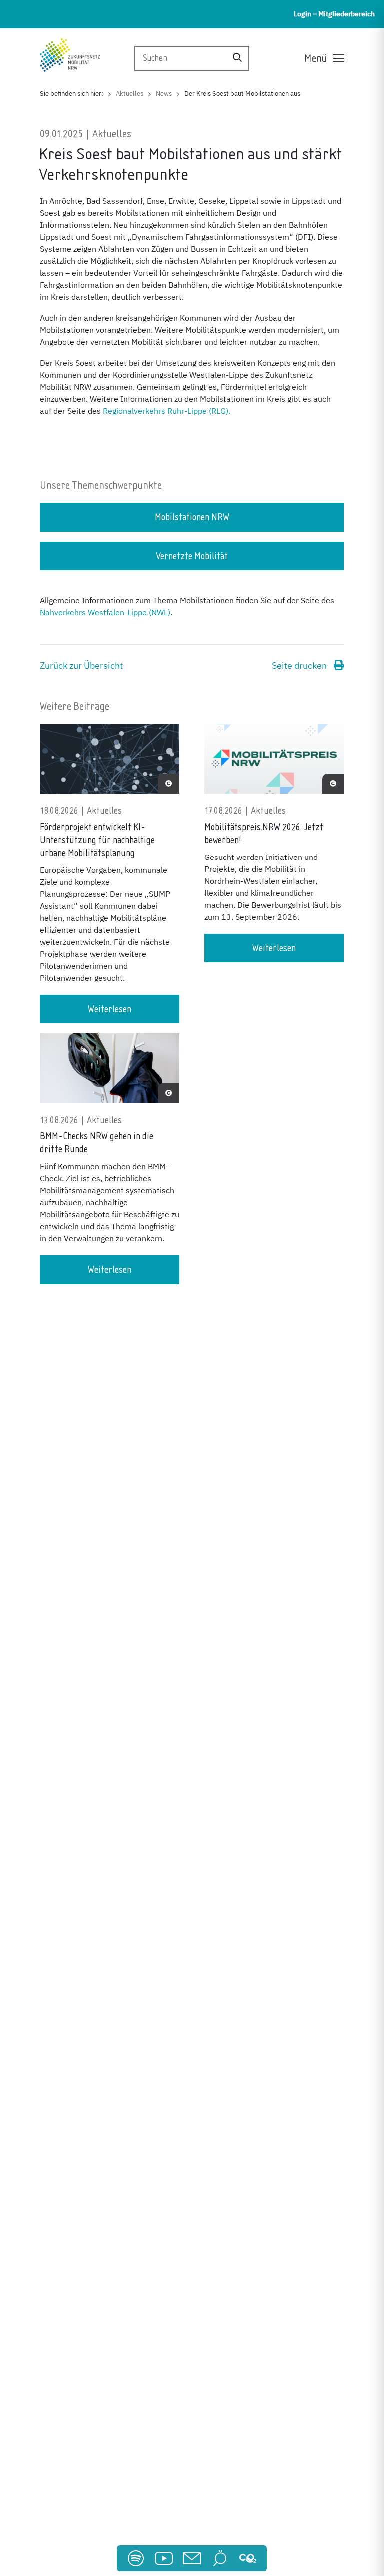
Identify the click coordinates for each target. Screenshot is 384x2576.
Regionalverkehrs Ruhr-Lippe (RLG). (167, 412)
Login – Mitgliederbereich (334, 14)
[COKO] (248, 2558)
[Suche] (237, 59)
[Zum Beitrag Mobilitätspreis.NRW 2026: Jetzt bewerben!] (274, 764)
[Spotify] (136, 2558)
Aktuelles (130, 94)
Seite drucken (300, 666)
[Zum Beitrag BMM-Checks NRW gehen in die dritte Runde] (110, 1073)
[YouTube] (164, 2558)
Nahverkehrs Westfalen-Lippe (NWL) (105, 613)
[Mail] (192, 2558)
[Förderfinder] (220, 2558)
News (164, 94)
